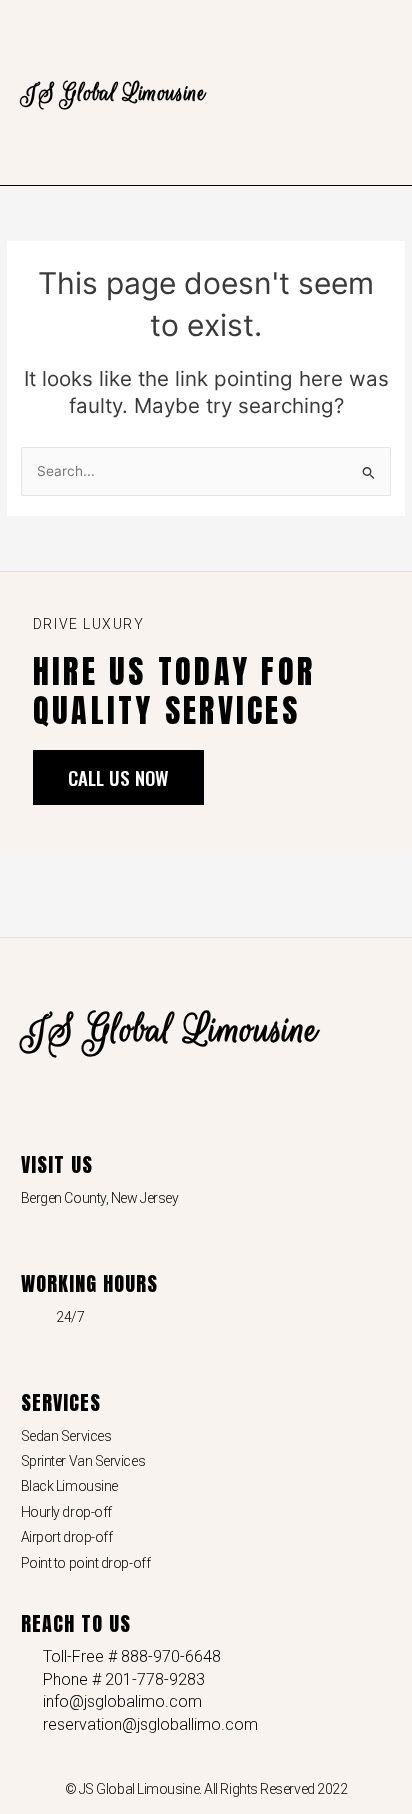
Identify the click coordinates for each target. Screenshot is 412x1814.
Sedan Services (66, 1436)
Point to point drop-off (86, 1563)
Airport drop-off (67, 1537)
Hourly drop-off (66, 1512)
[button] (377, 92)
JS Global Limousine (113, 93)
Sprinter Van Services (83, 1461)
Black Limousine (69, 1486)
